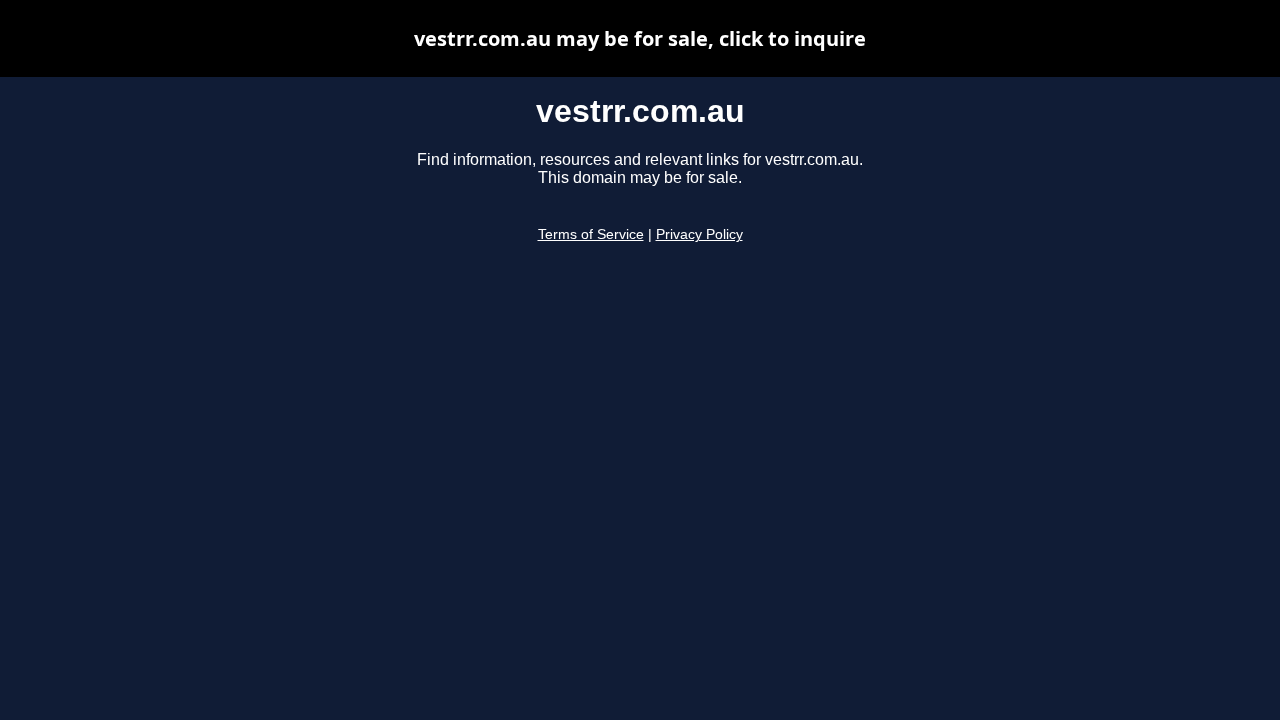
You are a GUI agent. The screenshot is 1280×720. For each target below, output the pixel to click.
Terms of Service (591, 234)
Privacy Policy (699, 234)
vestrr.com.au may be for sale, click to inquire (640, 38)
